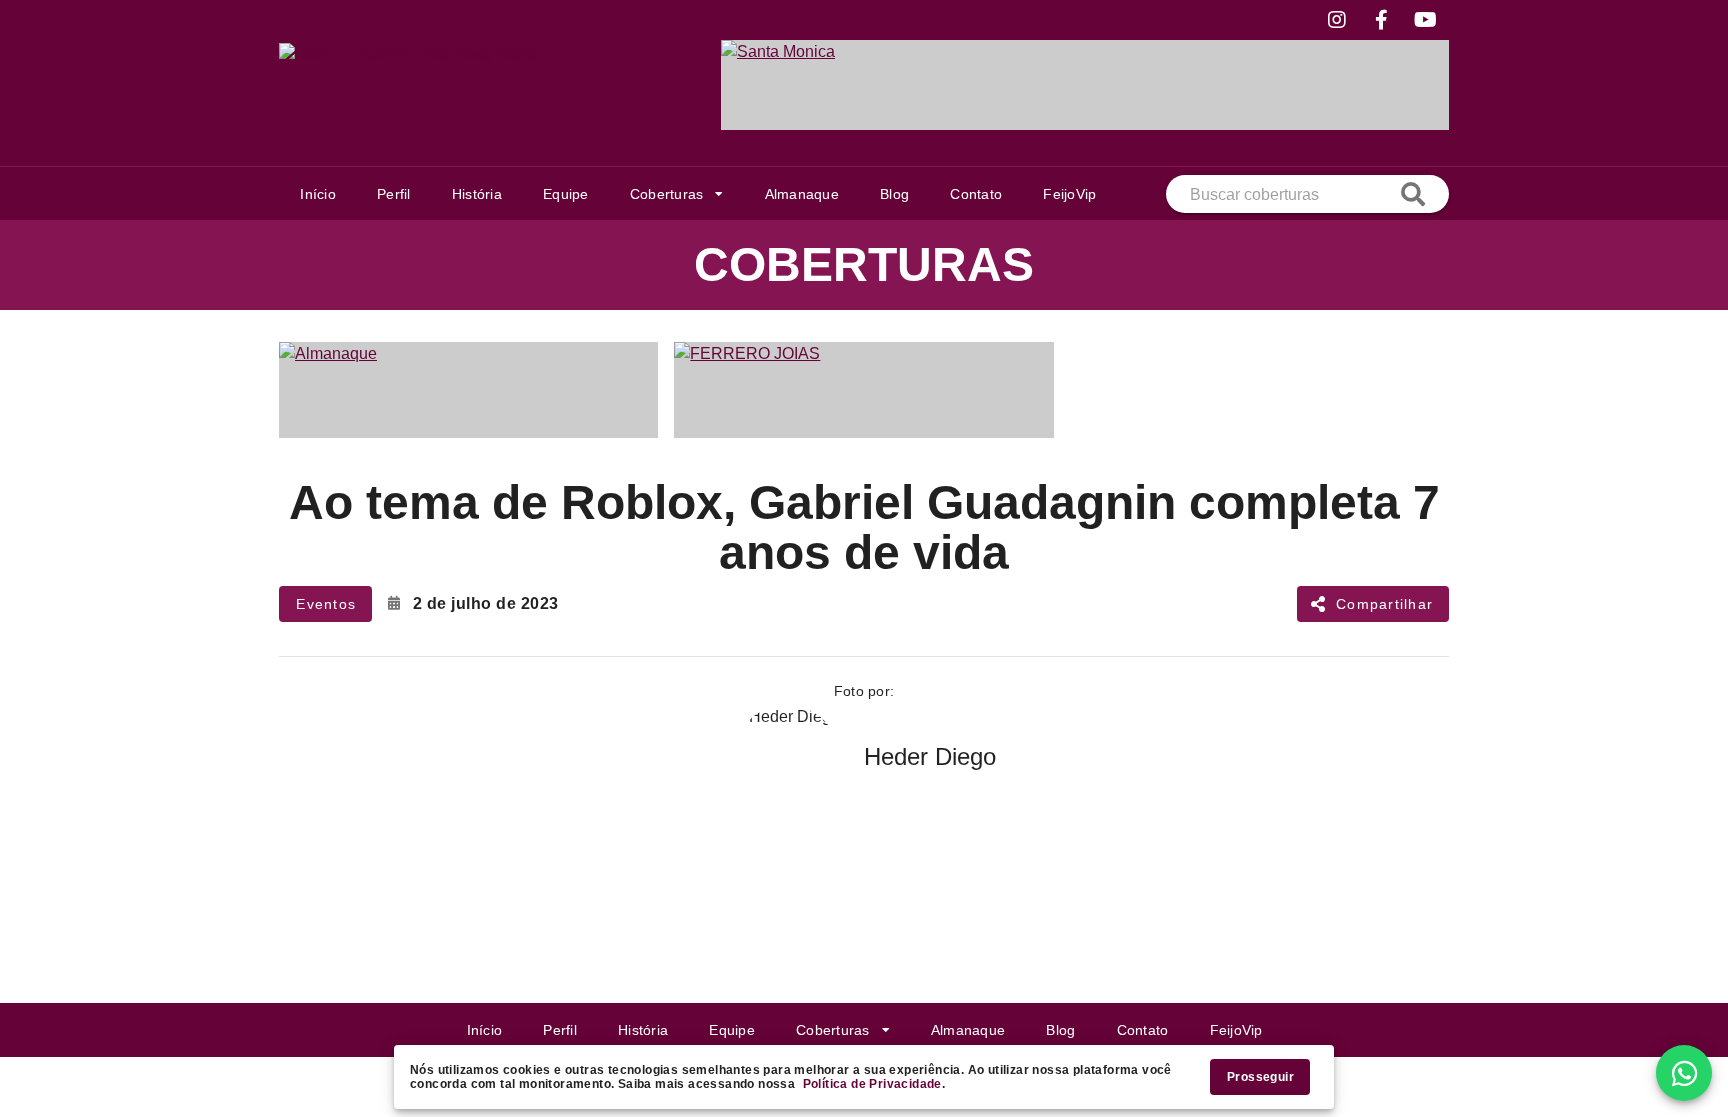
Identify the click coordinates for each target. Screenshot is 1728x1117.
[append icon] (1413, 194)
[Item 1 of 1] (1085, 85)
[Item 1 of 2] (864, 390)
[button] (676, 194)
